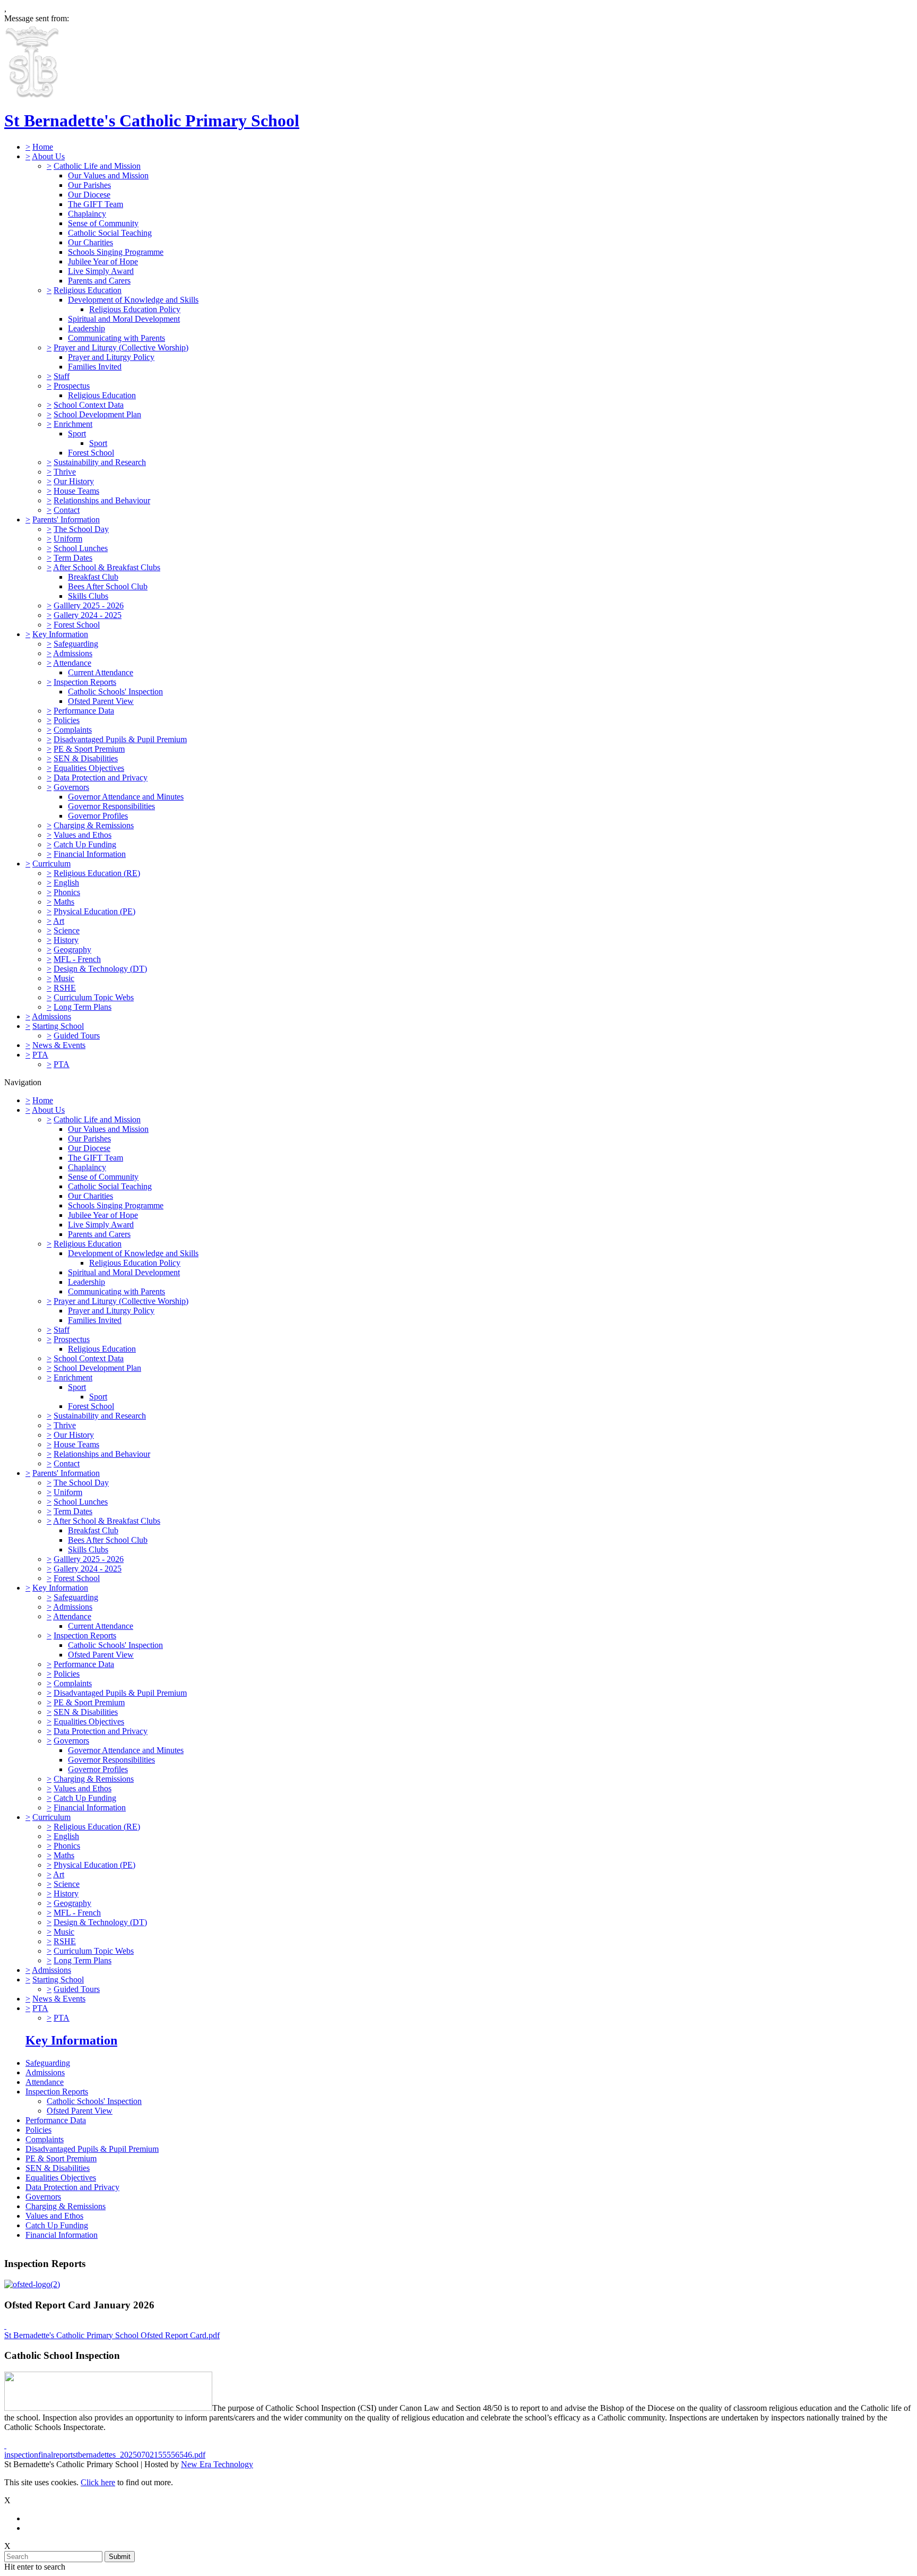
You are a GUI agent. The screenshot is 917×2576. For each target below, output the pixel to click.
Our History (74, 481)
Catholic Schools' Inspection (115, 692)
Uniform (68, 539)
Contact (67, 510)
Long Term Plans (83, 1007)
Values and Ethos (83, 835)
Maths (64, 902)
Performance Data (84, 711)
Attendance (72, 663)
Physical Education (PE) (94, 911)
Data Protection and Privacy (101, 778)
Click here (98, 2482)
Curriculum (51, 864)
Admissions (73, 653)
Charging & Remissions (94, 825)
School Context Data (89, 405)
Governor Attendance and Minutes (126, 797)
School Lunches (81, 548)
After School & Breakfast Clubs (107, 567)
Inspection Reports (85, 682)
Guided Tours (77, 1036)
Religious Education (88, 290)
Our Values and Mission (108, 175)
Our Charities (90, 242)
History (66, 940)
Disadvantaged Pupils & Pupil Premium (120, 739)
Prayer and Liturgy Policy (111, 357)
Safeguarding (76, 644)
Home (43, 147)
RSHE (65, 988)
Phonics (67, 892)
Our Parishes (89, 185)
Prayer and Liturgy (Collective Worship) (121, 347)
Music (64, 978)
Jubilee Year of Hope (103, 261)
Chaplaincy (87, 214)
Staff (62, 376)
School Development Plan (97, 414)
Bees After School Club (108, 586)
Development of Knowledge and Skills (133, 300)
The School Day (81, 529)
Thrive (65, 472)
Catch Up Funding (85, 844)
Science (67, 930)
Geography (72, 950)
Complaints (73, 730)
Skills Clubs (88, 596)
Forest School (91, 453)
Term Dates (73, 558)
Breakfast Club (93, 577)
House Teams (76, 491)
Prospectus (72, 386)
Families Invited (95, 367)
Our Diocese (89, 195)
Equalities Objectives (89, 768)
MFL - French (77, 959)
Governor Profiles (98, 816)
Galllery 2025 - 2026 (89, 606)
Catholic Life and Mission (97, 166)
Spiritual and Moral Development (124, 319)
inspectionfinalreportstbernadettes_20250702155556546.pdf (105, 2455)
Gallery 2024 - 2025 (88, 615)
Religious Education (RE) (97, 873)
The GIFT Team (96, 204)
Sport (77, 433)
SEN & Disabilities (86, 758)
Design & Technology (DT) (100, 969)
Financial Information (90, 854)
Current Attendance (101, 672)
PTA (40, 1055)
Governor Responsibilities (111, 806)
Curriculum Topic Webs (94, 997)
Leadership (86, 328)
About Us (48, 156)
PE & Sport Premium (89, 749)
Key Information (60, 634)
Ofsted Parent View (101, 701)
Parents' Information (66, 520)
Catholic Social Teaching (110, 233)
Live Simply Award (101, 271)
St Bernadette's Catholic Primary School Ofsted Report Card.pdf (112, 2335)
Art (59, 921)
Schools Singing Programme (116, 252)
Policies (67, 720)
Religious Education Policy (135, 309)
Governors (71, 787)
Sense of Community (103, 223)
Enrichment (73, 424)
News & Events (59, 1045)
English (66, 883)
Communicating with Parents (116, 338)
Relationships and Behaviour (102, 500)
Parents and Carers (99, 281)
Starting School (58, 1026)
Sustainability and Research (100, 462)
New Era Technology (217, 2464)
